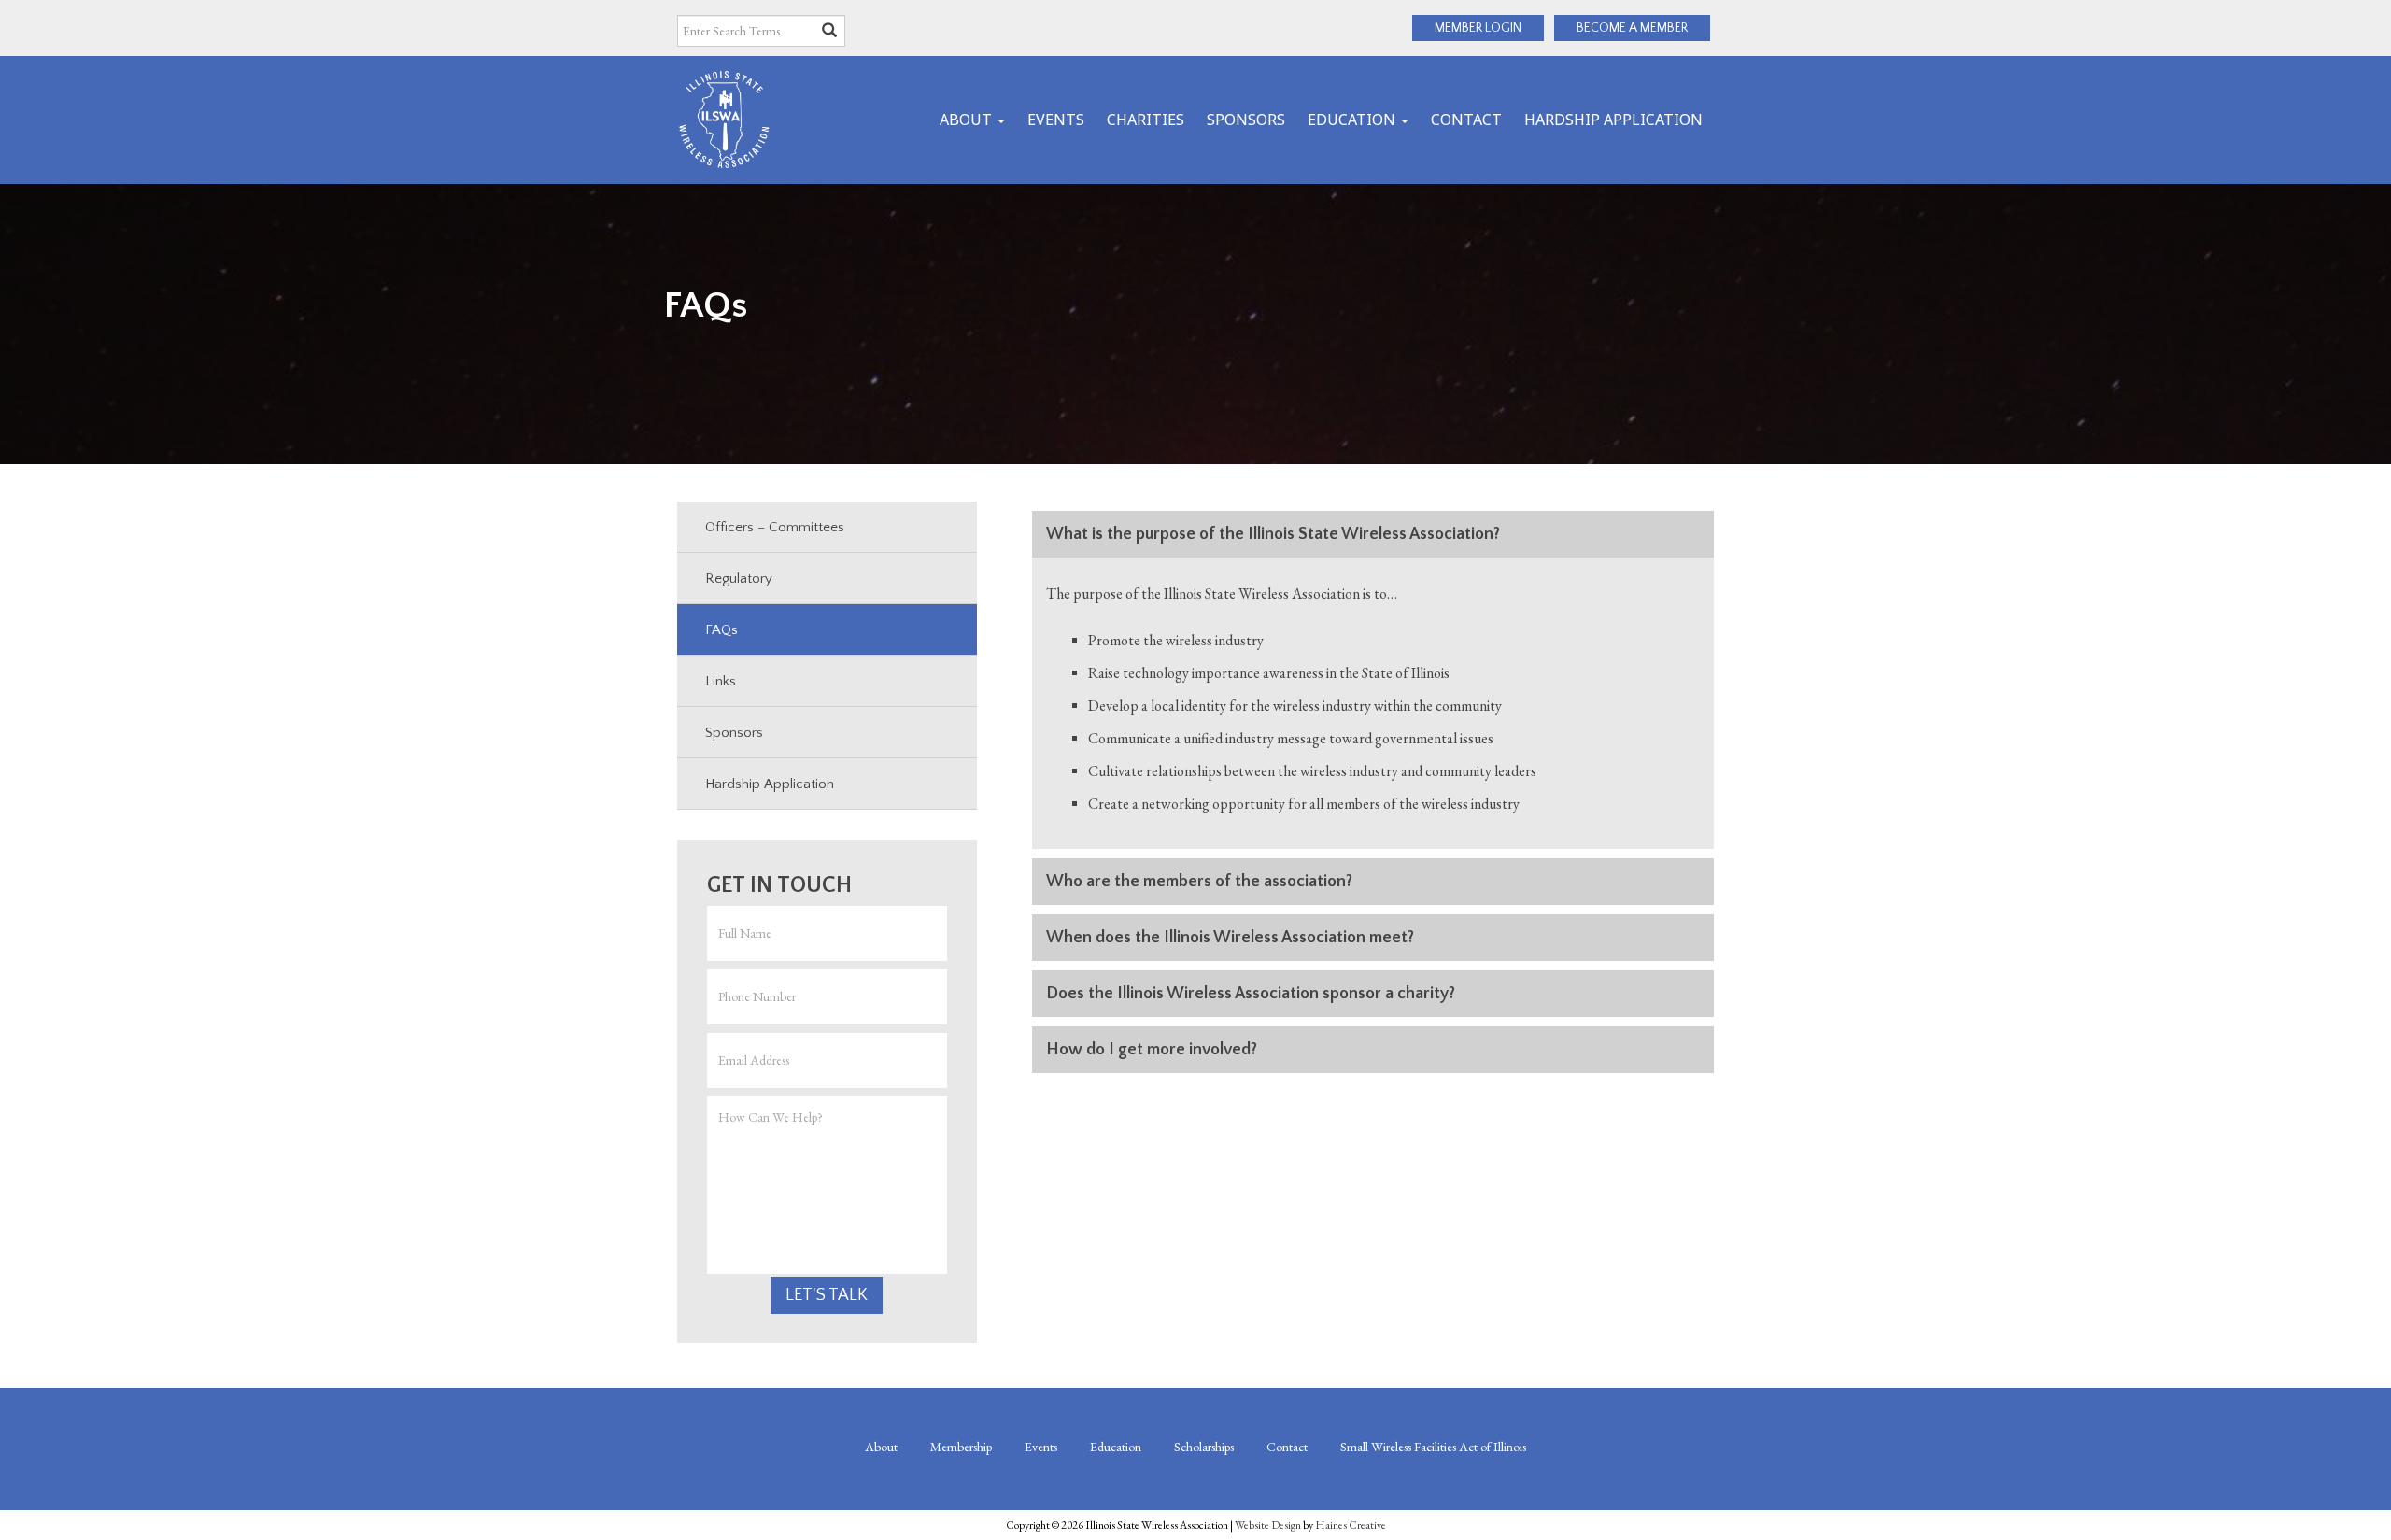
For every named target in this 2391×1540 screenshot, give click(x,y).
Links (721, 681)
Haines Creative (1351, 1525)
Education (1353, 120)
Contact (1466, 120)
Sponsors (1246, 120)
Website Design (1268, 1525)
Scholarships (1204, 1447)
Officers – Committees (775, 527)
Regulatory (739, 579)
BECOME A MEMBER (1632, 28)
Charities (1146, 120)
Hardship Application (1613, 120)
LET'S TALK (827, 1295)
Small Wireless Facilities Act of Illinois (1433, 1447)
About (968, 120)
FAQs (722, 630)
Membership (961, 1447)
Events (1056, 120)
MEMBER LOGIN (1478, 28)
